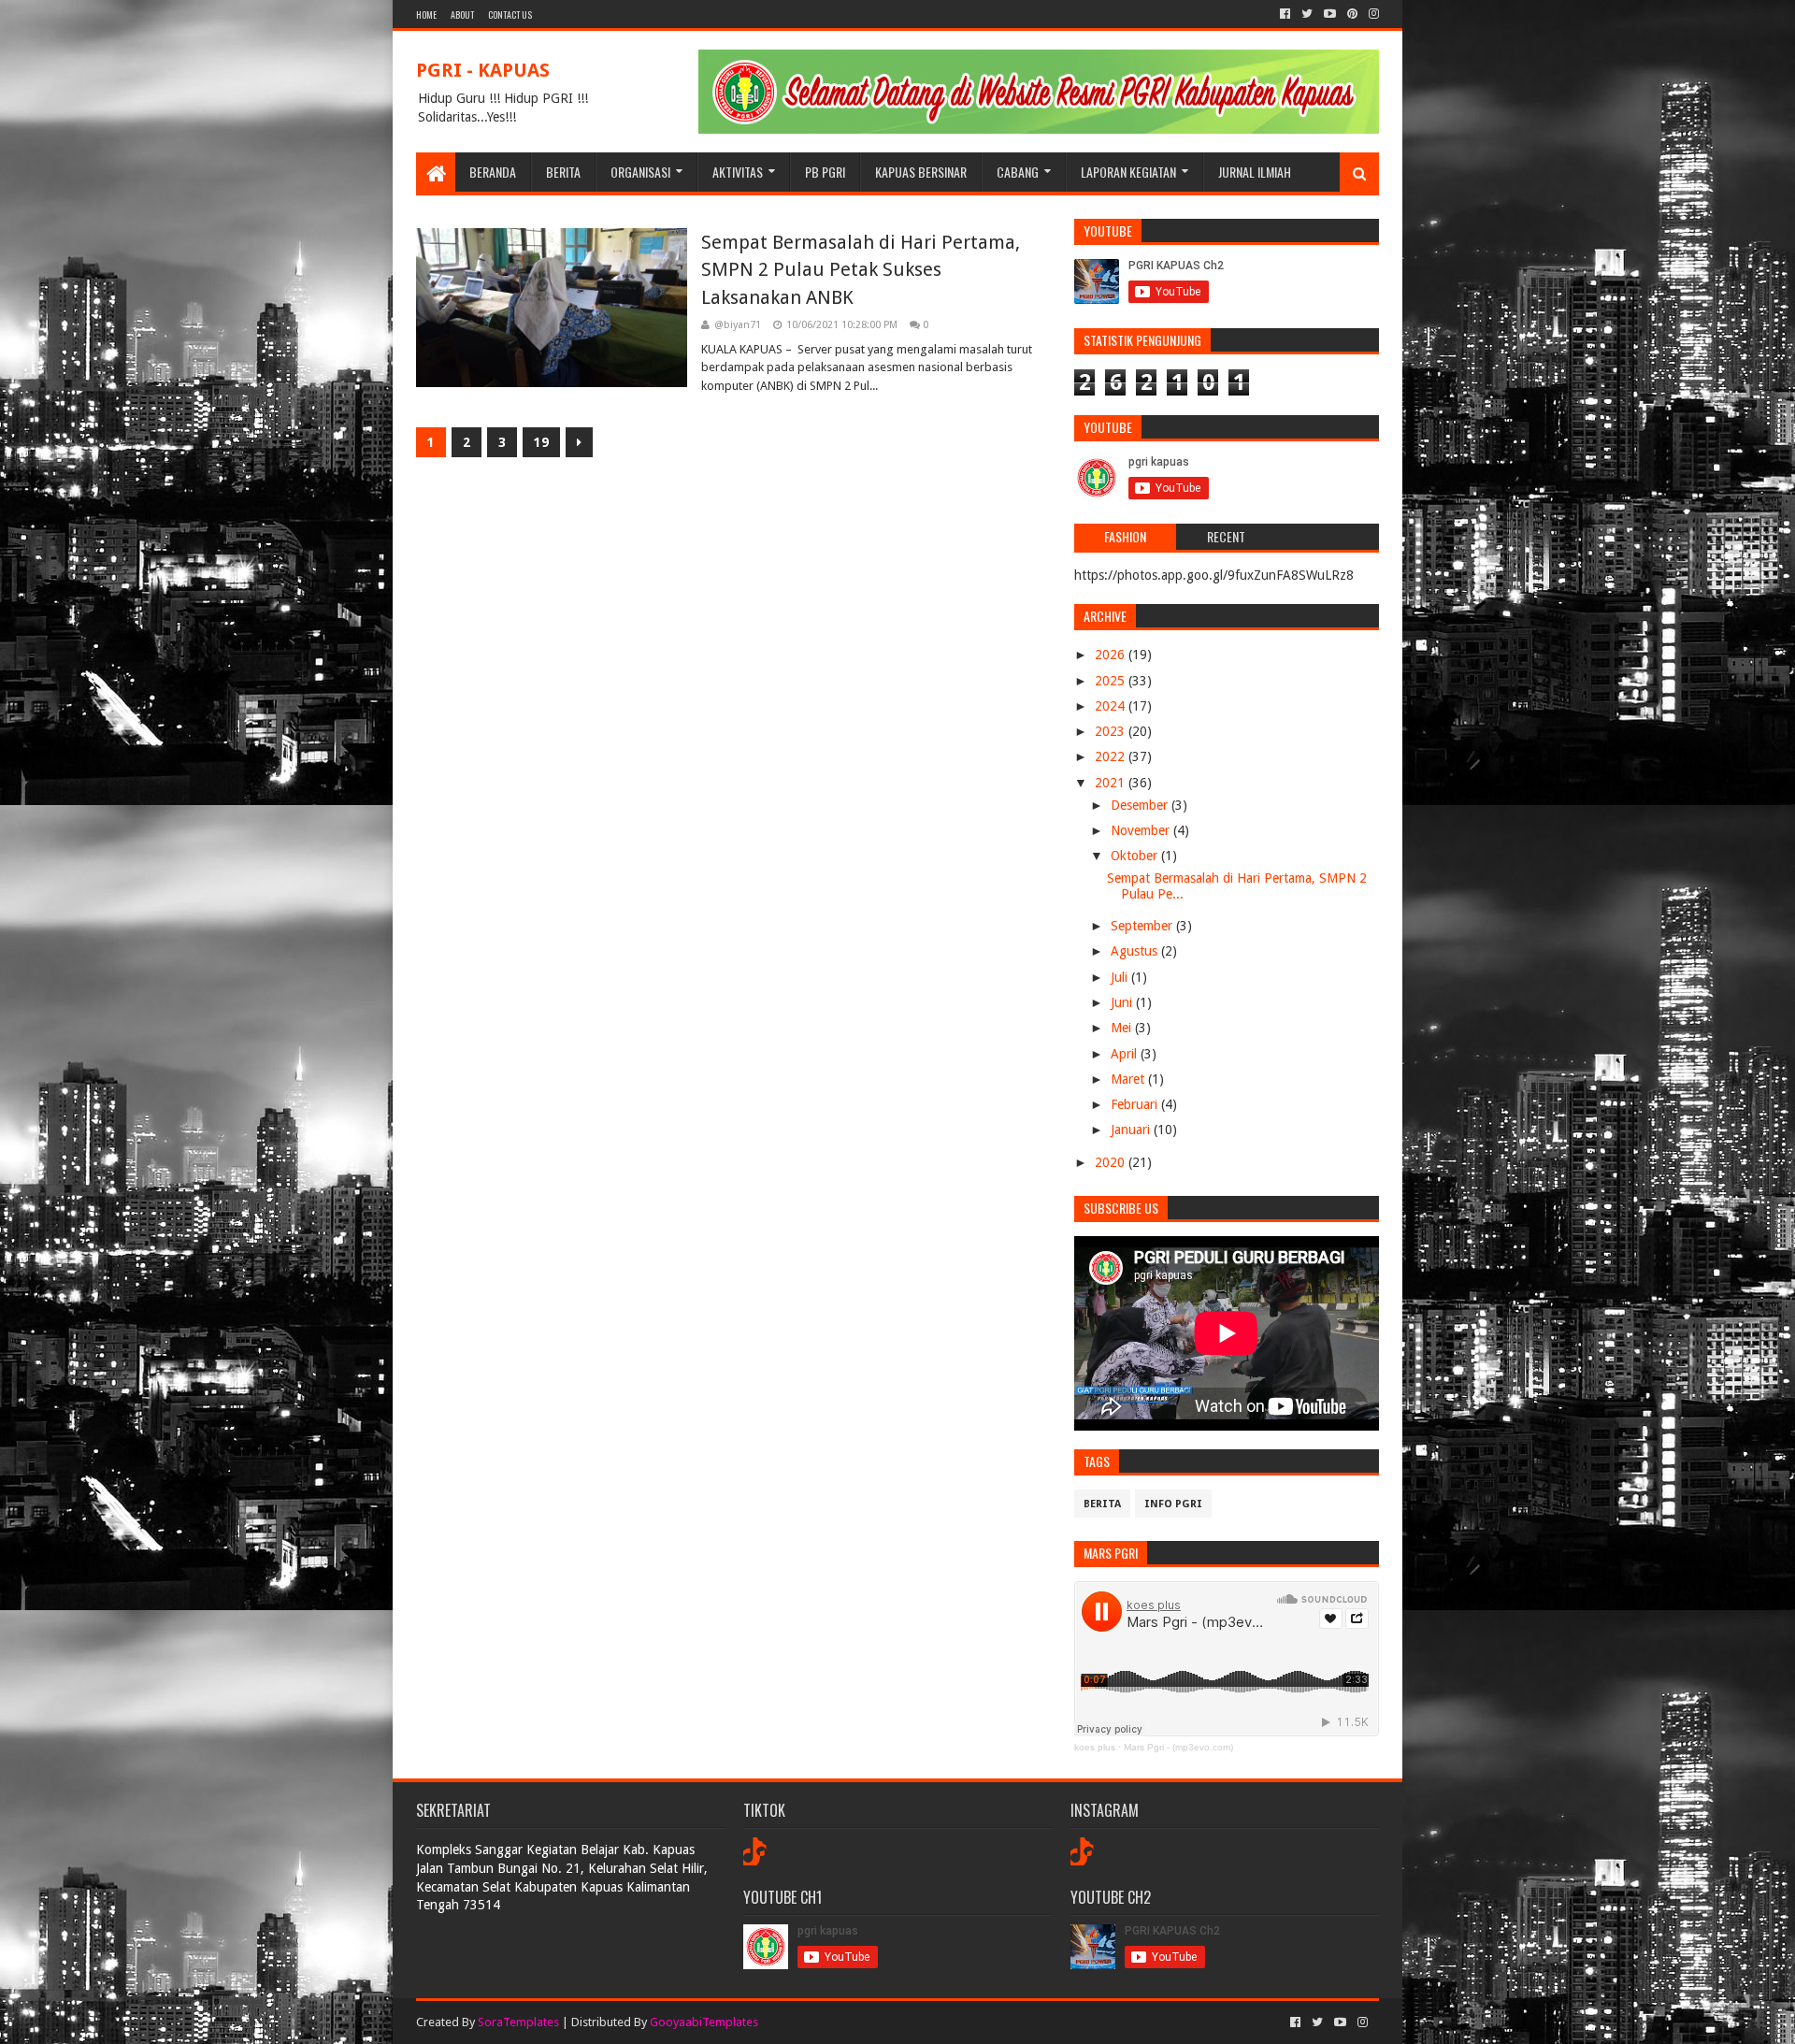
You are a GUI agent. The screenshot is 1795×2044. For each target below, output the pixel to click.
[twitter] (1307, 14)
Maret (1129, 1079)
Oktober (1136, 856)
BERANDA (493, 172)
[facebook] (1285, 14)
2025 (1112, 681)
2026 (1112, 655)
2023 (1112, 731)
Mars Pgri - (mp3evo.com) (1178, 1747)
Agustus (1136, 951)
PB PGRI (825, 172)
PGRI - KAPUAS (483, 70)
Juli (1121, 977)
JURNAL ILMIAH (1255, 172)
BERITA (563, 172)
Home (426, 14)
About (462, 14)
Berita (1102, 1504)
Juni (1123, 1002)
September (1143, 926)
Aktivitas (738, 172)
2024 (1112, 706)
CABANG (1018, 172)
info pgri (1173, 1504)
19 (541, 442)
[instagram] (1372, 14)
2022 (1112, 756)
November (1142, 830)
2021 (1112, 783)
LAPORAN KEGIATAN (1128, 172)
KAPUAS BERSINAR (921, 172)
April (1126, 1054)
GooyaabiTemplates (704, 2022)
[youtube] (1330, 14)
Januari (1132, 1130)
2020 (1112, 1162)
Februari (1136, 1104)
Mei (1123, 1028)
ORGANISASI (640, 172)
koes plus (1095, 1747)
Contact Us (510, 14)
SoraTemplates (518, 2022)
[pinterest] (1352, 14)
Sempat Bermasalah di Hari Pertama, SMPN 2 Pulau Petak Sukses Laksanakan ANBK (861, 270)
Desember (1141, 805)
